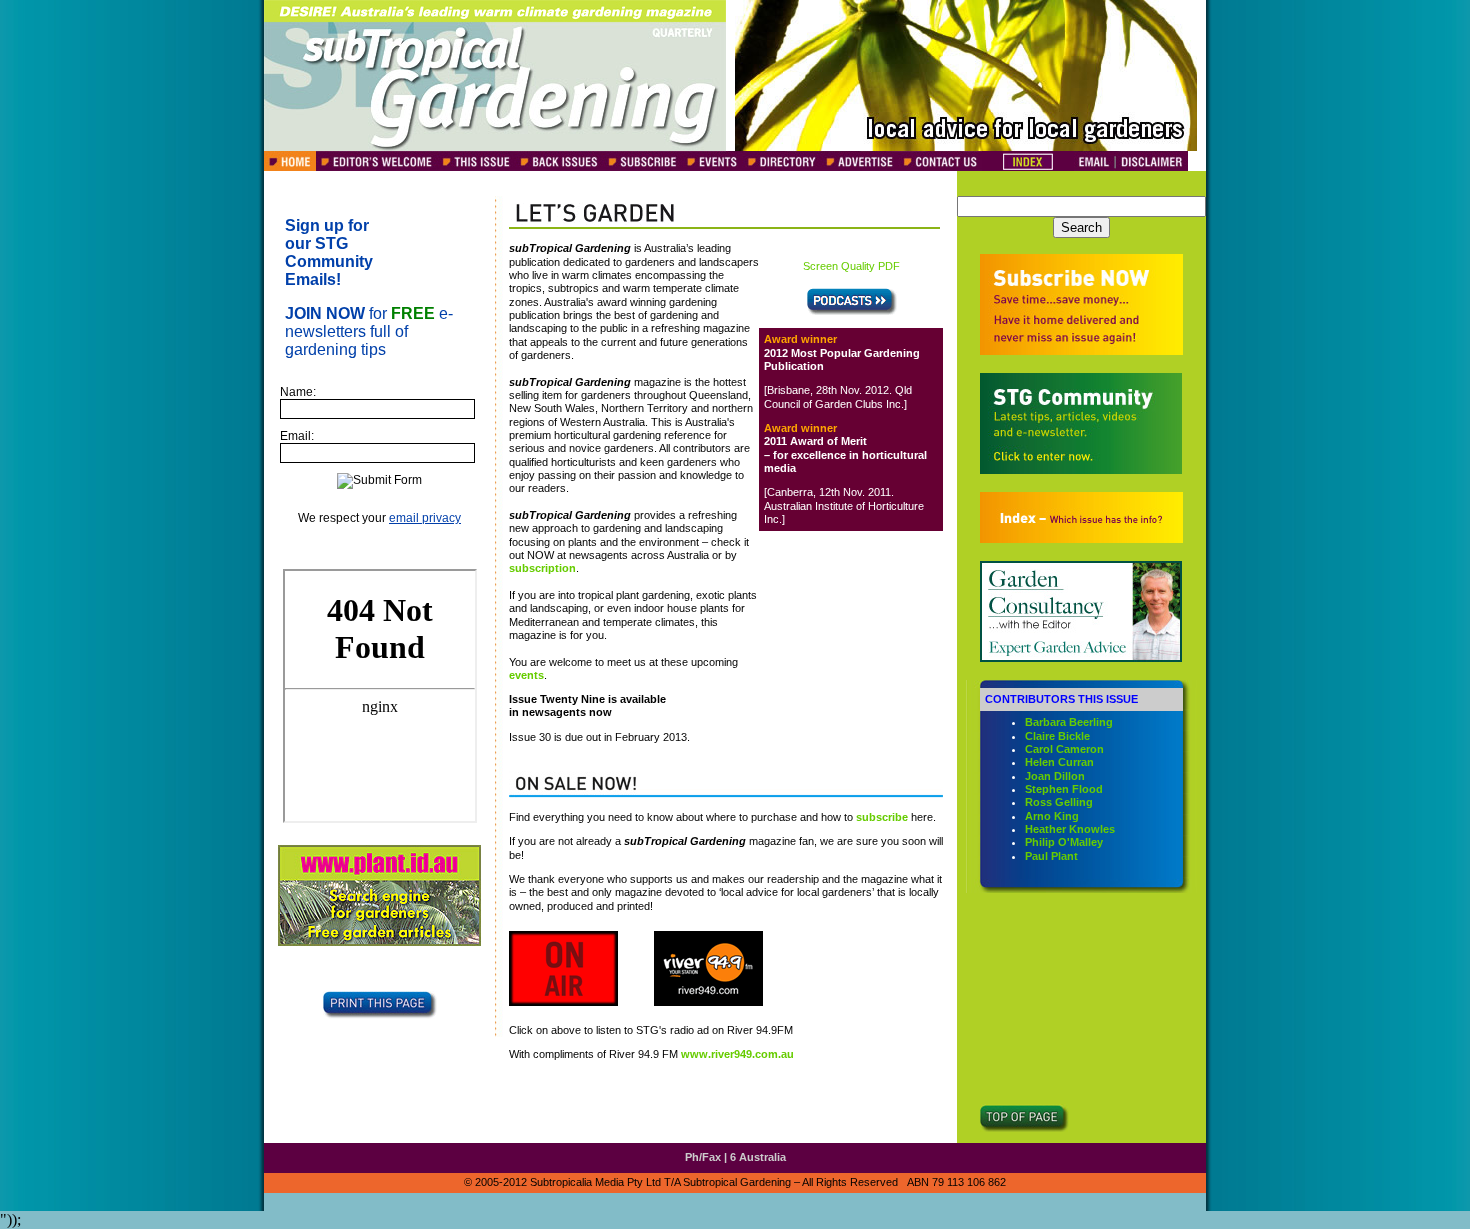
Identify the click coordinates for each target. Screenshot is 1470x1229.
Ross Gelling (1059, 802)
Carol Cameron (1064, 749)
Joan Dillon (1055, 776)
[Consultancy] (1081, 656)
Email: (297, 436)
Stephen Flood (1064, 789)
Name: (298, 392)
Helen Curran (1059, 762)
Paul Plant (1051, 856)
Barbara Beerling (1069, 722)
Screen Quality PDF (851, 266)
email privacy (425, 518)
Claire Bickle (1057, 736)
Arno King (1052, 816)
